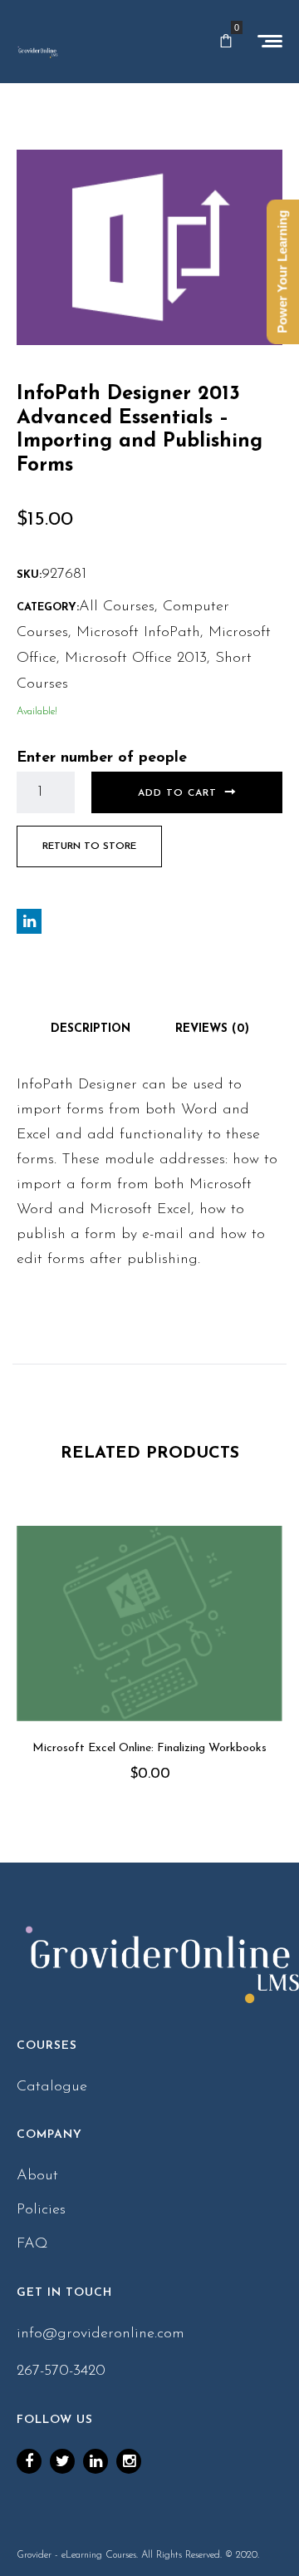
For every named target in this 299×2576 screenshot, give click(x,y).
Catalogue (52, 2087)
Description (91, 1029)
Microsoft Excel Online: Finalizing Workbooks (149, 1748)
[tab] (91, 1029)
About (37, 2176)
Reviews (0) (212, 1029)
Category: (48, 607)
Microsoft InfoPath (138, 633)
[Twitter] (62, 2461)
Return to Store (89, 846)
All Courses (117, 607)
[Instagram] (129, 2461)
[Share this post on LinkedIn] (29, 921)
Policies (41, 2210)
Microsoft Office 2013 (136, 659)
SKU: (29, 575)
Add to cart (177, 793)
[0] (226, 42)
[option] (149, 1678)
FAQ (32, 2244)
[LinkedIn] (96, 2461)
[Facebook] (29, 2461)
